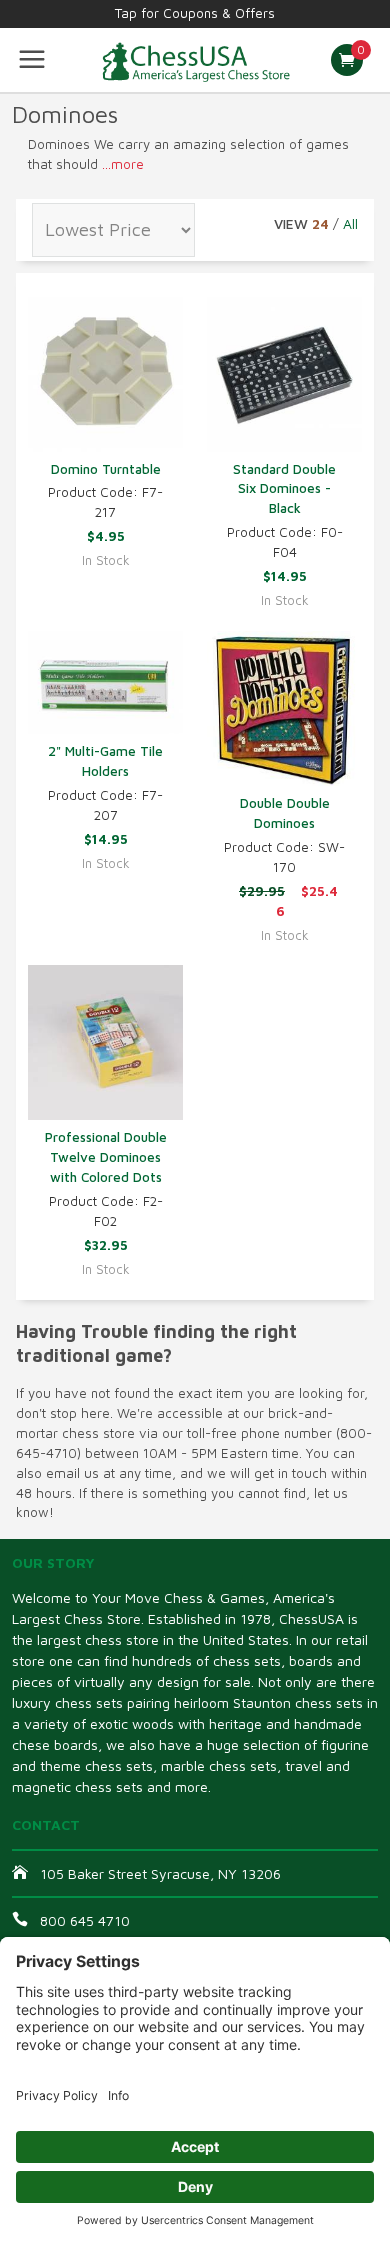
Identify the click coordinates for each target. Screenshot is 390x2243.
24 (320, 223)
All (350, 223)
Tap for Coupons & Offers (195, 13)
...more (123, 164)
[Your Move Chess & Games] (195, 60)
